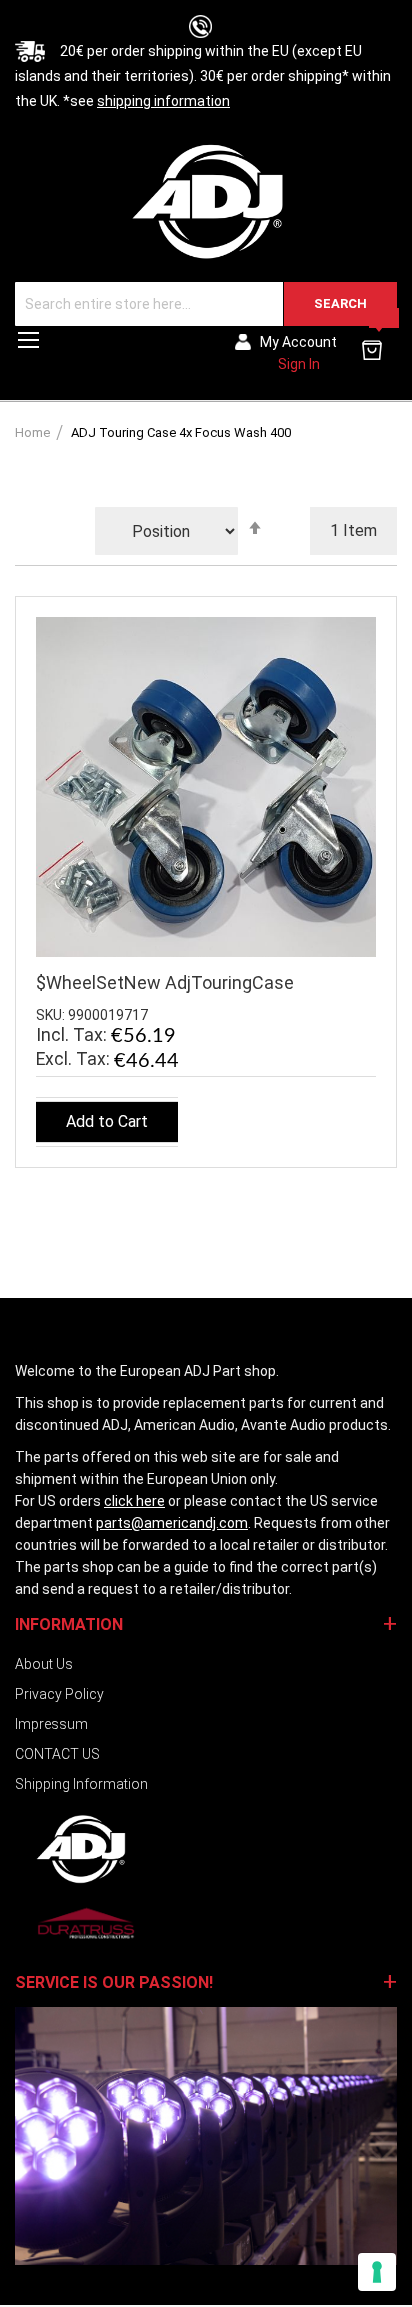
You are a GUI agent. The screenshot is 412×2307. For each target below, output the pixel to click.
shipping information (163, 101)
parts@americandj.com (172, 1523)
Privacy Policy (59, 1694)
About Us (44, 1664)
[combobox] (206, 304)
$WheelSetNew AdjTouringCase (165, 982)
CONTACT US (57, 1754)
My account (298, 342)
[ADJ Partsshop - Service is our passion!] (206, 200)
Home (34, 432)
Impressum (51, 1724)
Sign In (299, 364)
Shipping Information (81, 1784)
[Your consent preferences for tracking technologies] (377, 2272)
